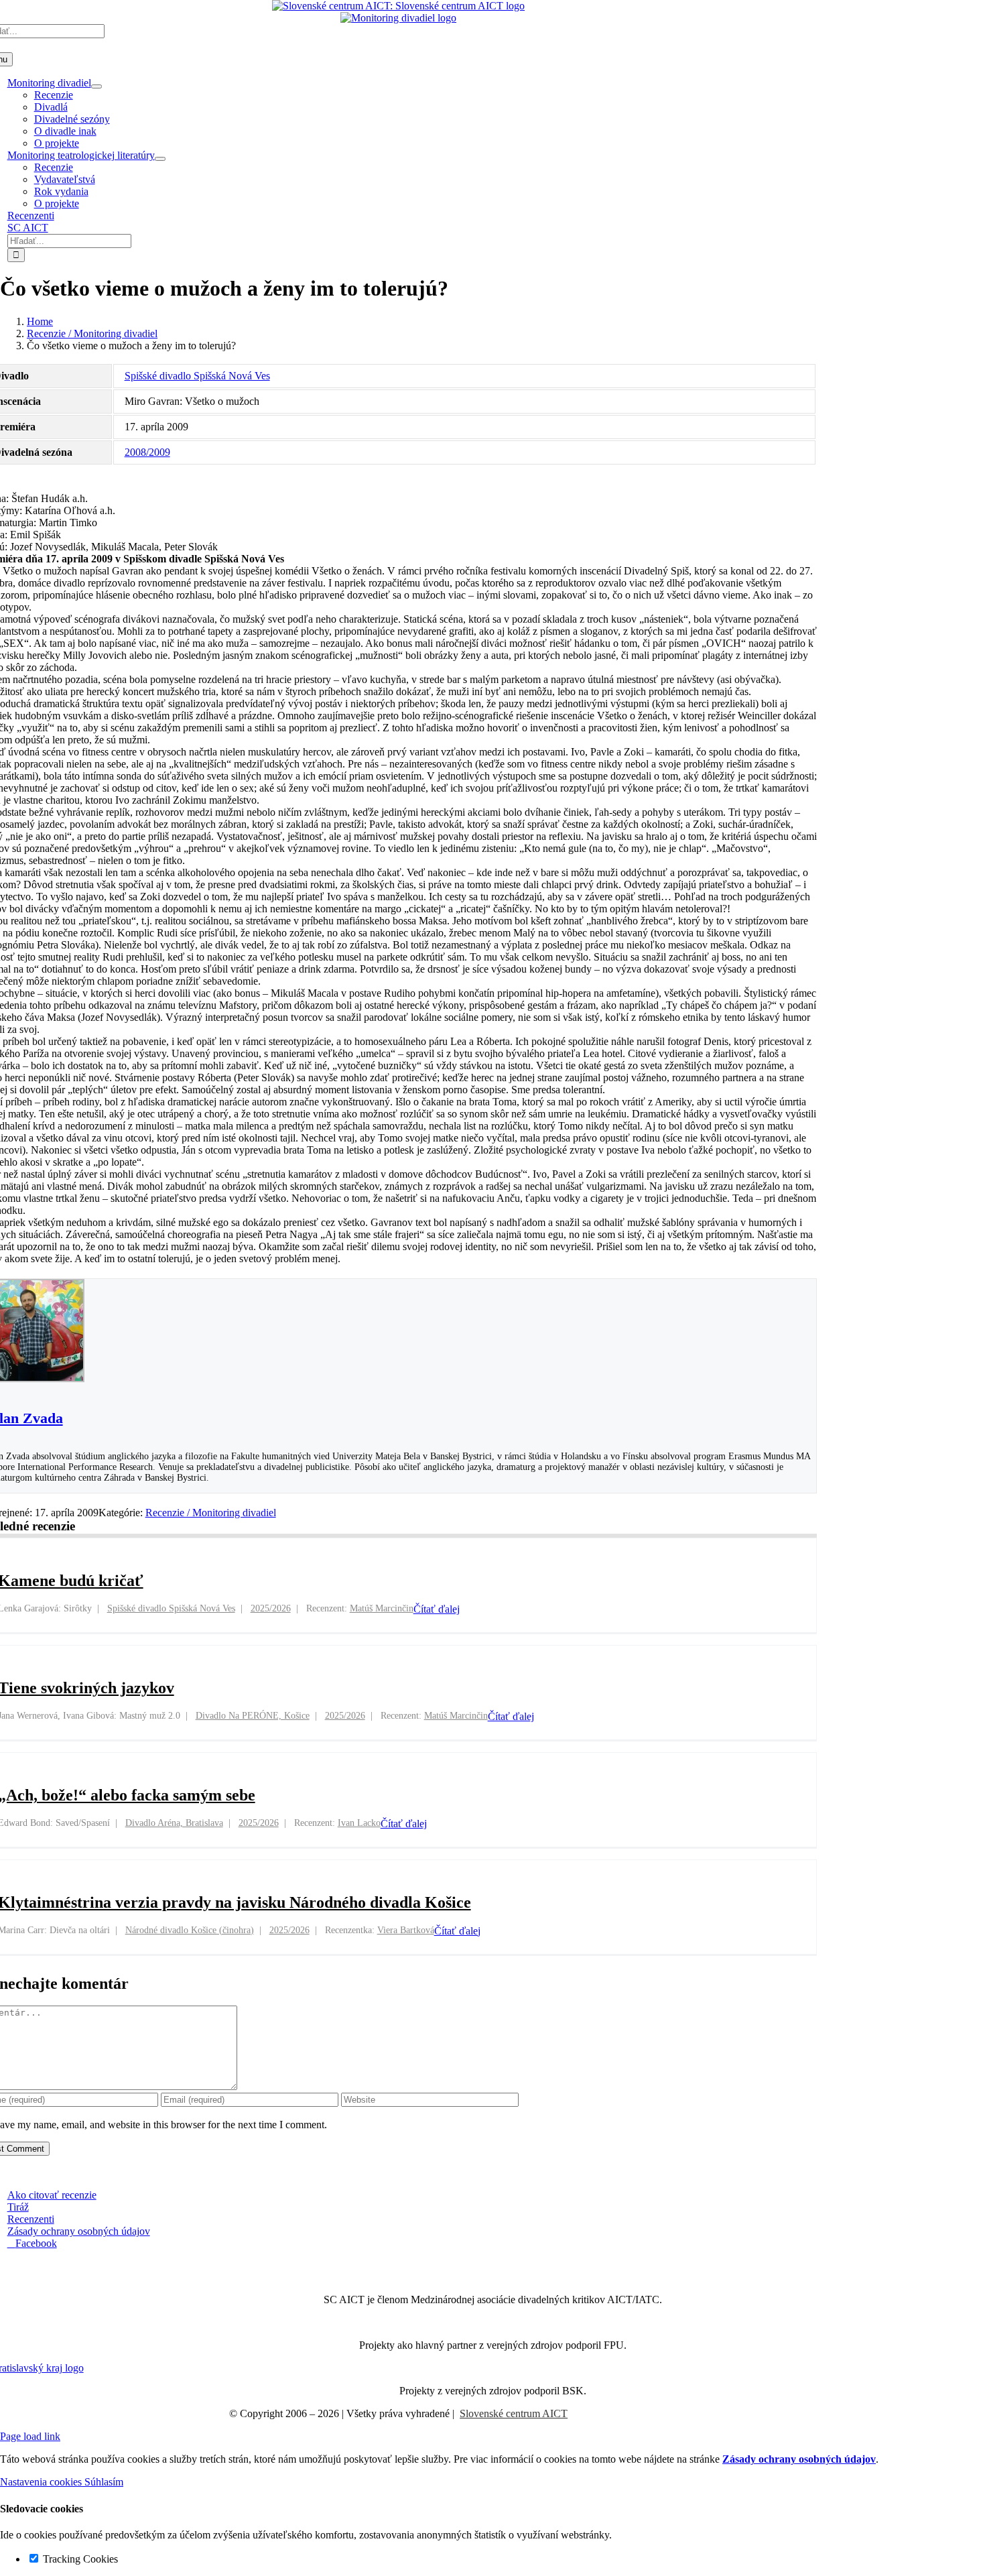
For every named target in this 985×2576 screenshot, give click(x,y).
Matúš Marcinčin (382, 1608)
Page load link (30, 2436)
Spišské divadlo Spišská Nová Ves (197, 376)
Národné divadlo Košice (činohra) (190, 1930)
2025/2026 (271, 1608)
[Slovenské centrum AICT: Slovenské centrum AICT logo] (398, 6)
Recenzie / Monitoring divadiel (211, 1513)
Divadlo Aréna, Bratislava (174, 1823)
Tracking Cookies (79, 2559)
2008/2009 (147, 452)
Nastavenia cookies (42, 2482)
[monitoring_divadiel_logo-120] (398, 18)
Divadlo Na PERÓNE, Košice (253, 1716)
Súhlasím (104, 2482)
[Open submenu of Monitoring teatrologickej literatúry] (160, 159)
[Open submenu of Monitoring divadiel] (96, 86)
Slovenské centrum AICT (514, 2413)
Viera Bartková (406, 1930)
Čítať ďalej (437, 1609)
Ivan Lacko (359, 1823)
